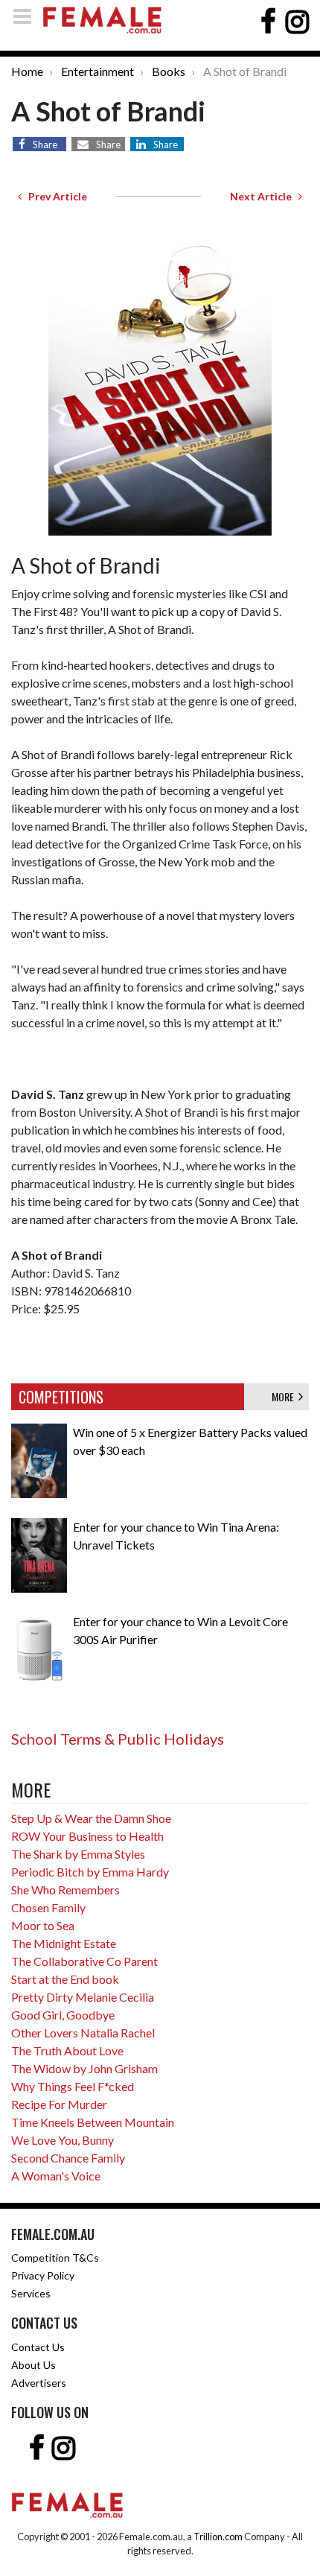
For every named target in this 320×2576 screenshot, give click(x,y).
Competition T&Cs (55, 2258)
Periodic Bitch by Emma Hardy (90, 1872)
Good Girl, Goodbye (63, 2015)
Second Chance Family (68, 2158)
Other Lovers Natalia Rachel (83, 2033)
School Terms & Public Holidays (118, 1739)
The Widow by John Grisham (84, 2068)
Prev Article (54, 196)
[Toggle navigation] (27, 16)
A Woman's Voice (56, 2176)
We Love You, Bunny (63, 2140)
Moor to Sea (43, 1925)
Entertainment (97, 71)
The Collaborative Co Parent (84, 1961)
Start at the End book (65, 1979)
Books (169, 71)
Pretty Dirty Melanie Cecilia (83, 1997)
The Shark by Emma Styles (78, 1854)
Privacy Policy (43, 2275)
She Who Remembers (65, 1890)
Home (27, 71)
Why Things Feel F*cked (73, 2086)
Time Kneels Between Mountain (93, 2122)
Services (31, 2293)
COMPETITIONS (61, 1397)
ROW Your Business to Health (87, 1836)
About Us (33, 2365)
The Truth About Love (67, 2050)
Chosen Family (48, 1907)
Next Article (264, 196)
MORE (285, 1396)
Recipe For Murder (59, 2104)
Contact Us (38, 2347)
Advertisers (39, 2383)
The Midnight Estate (64, 1943)
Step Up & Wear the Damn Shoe (91, 1818)
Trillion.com (218, 2537)
